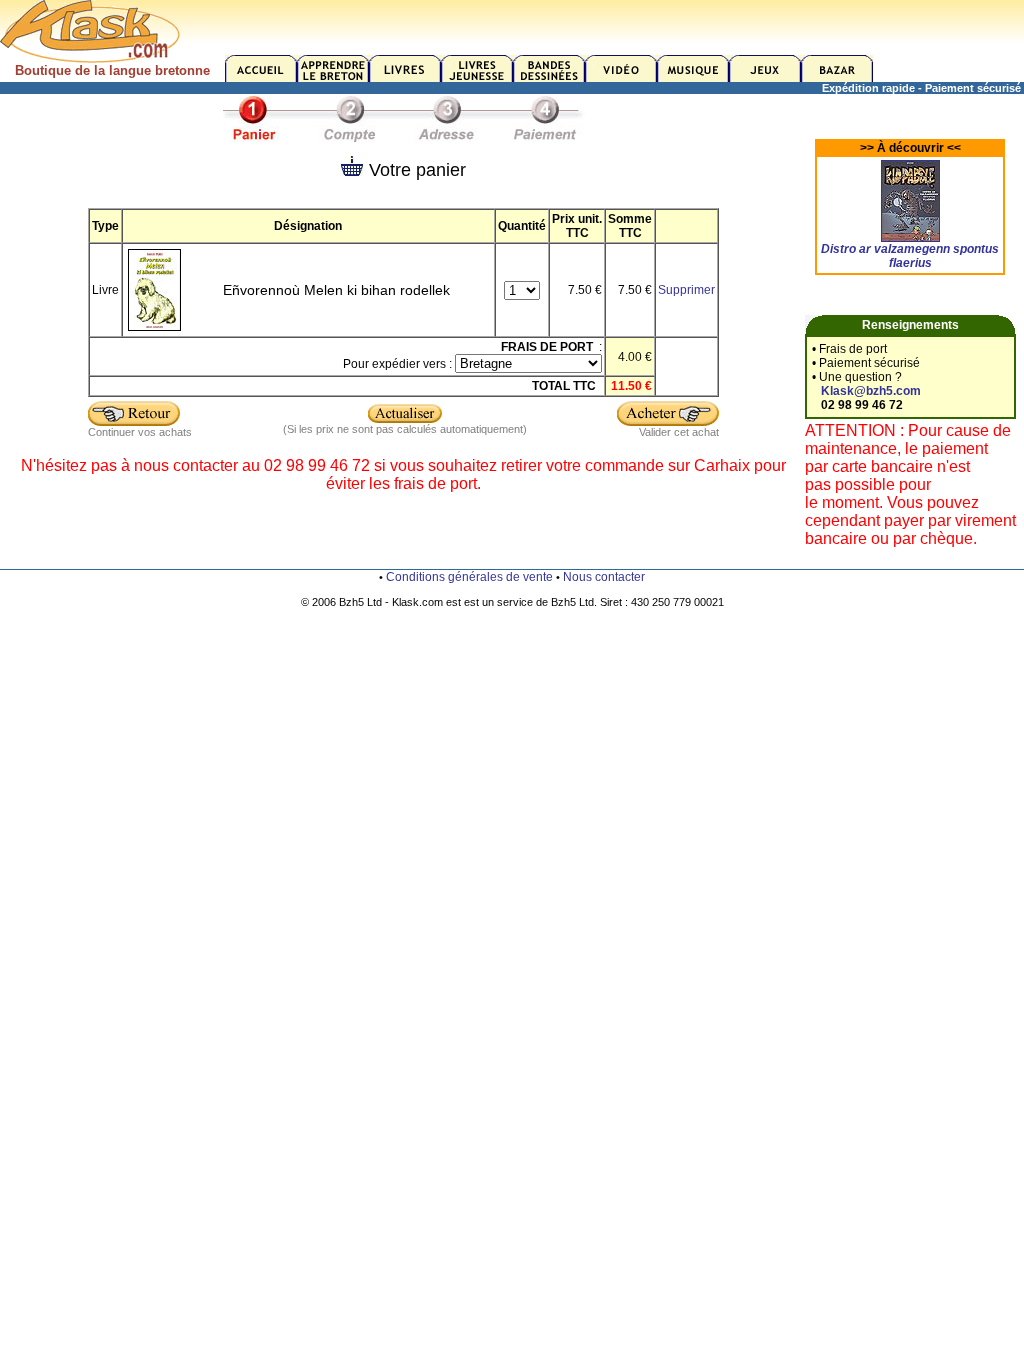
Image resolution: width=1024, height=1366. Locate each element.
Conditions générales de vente (469, 577)
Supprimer (686, 290)
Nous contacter (604, 577)
